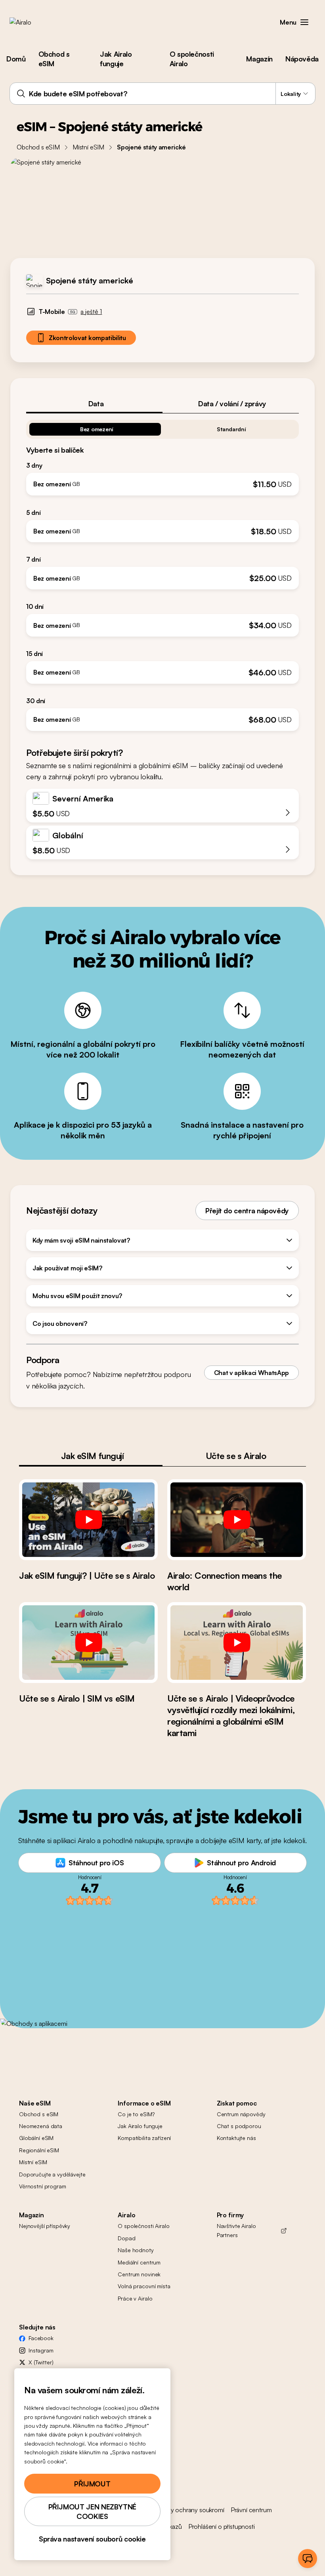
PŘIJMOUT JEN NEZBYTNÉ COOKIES (92, 2511)
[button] (304, 22)
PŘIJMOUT (92, 2484)
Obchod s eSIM (54, 59)
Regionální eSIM (39, 2150)
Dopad (126, 2238)
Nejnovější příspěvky (45, 2226)
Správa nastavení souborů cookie (92, 2539)
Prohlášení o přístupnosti (222, 2526)
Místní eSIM (88, 147)
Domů (16, 59)
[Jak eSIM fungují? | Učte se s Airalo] (88, 1520)
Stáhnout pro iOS (96, 1863)
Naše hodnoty (136, 2250)
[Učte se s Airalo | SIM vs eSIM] (88, 1643)
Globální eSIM (36, 2138)
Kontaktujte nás (236, 2138)
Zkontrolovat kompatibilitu (87, 338)
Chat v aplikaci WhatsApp (251, 1373)
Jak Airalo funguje (116, 59)
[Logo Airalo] (33, 22)
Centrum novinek (139, 2274)
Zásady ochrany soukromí (189, 2510)
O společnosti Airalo (192, 59)
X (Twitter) (41, 2362)
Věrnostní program (43, 2186)
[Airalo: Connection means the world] (237, 1520)
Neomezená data (41, 2126)
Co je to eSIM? (136, 2114)
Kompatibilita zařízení (144, 2138)
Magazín (259, 59)
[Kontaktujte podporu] (308, 2559)
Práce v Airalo (135, 2298)
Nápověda (302, 59)
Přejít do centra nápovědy (247, 1211)
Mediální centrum (139, 2262)
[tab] (94, 404)
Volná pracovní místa (144, 2286)
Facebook (41, 2338)
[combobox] (162, 94)
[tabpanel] (162, 572)
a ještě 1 (91, 312)
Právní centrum (251, 2510)
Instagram (41, 2350)
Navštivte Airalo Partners (236, 2230)
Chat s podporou (239, 2126)
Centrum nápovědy (241, 2114)
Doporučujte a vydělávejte (52, 2174)
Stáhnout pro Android (241, 1863)
